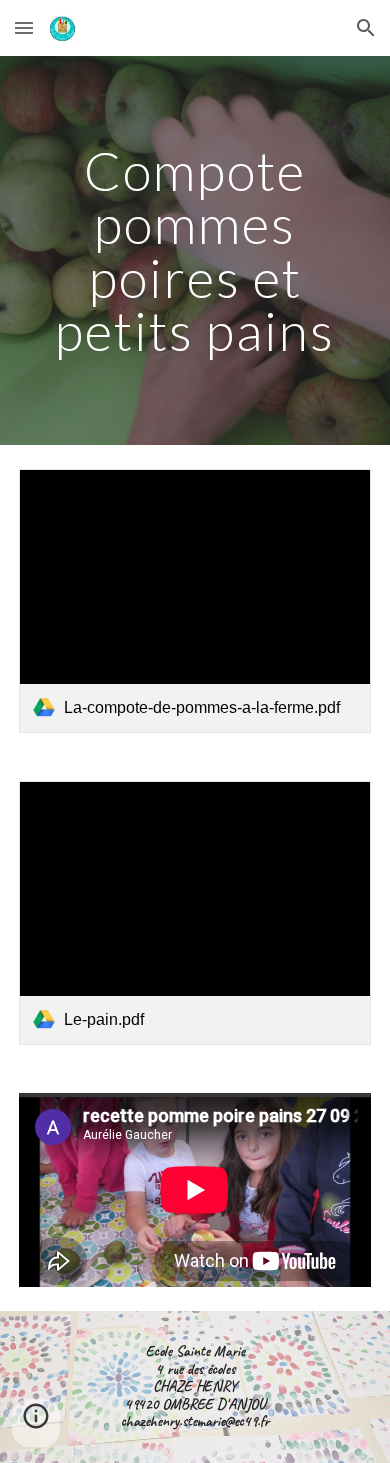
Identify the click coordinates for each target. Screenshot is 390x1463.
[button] (24, 27)
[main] (195, 250)
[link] (195, 601)
